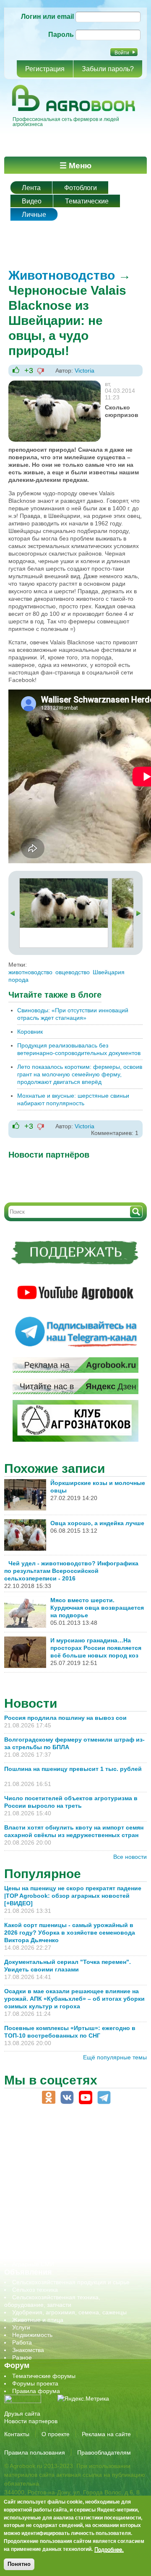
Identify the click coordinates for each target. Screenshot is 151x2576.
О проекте (56, 2434)
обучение (25, 2196)
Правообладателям (104, 2452)
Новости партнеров (31, 2421)
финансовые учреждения (47, 2249)
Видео (32, 201)
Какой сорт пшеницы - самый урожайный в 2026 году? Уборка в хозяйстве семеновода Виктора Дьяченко (70, 1933)
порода (18, 980)
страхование (30, 2234)
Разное (22, 2357)
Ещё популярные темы (115, 2057)
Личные (34, 215)
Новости (31, 1703)
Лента (31, 188)
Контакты (17, 2434)
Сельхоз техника (35, 2290)
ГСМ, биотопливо (36, 2166)
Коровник (30, 1032)
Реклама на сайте (106, 2434)
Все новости (130, 1857)
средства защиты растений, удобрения (66, 2226)
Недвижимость (32, 2335)
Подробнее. (109, 2549)
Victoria (85, 371)
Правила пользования (35, 2452)
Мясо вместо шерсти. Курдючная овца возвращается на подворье (97, 1608)
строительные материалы (48, 2241)
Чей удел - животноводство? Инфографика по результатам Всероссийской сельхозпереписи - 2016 (71, 1571)
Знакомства (28, 2350)
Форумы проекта (35, 2383)
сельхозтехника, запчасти (47, 2211)
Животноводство (62, 275)
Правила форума (36, 2391)
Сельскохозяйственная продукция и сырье (71, 2282)
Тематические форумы (44, 2376)
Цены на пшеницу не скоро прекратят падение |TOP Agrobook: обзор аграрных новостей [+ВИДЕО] (73, 1896)
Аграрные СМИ (33, 2264)
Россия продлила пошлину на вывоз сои (65, 1718)
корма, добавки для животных (53, 2174)
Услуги (21, 2327)
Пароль (61, 35)
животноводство (30, 972)
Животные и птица (38, 2320)
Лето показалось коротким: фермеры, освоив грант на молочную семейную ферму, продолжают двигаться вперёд (80, 1074)
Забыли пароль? (108, 69)
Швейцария (109, 972)
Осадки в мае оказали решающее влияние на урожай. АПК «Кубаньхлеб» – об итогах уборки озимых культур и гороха (74, 1999)
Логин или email (47, 17)
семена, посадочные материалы (57, 2219)
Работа (22, 2342)
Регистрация (45, 69)
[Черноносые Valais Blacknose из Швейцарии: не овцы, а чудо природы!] (55, 384)
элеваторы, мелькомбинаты (51, 2257)
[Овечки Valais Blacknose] (64, 882)
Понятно (19, 2564)
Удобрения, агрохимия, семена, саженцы (69, 2312)
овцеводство (73, 972)
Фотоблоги (81, 188)
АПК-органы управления (46, 2144)
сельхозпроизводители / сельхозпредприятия (75, 2204)
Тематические (87, 201)
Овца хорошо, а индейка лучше (97, 1523)
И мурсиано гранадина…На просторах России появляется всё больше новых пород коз (96, 1648)
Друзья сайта (22, 2414)
